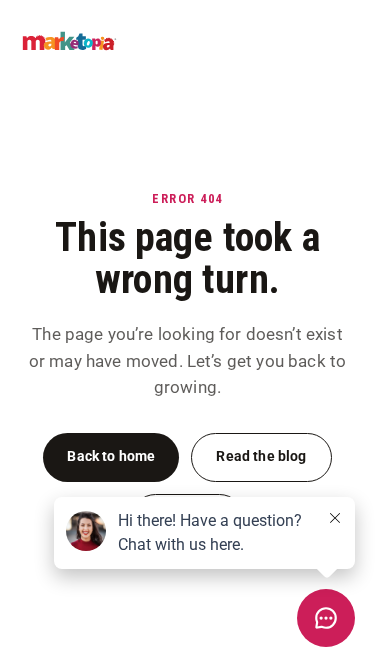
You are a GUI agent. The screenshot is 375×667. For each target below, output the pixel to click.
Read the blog (261, 456)
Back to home (111, 456)
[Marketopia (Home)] (69, 41)
